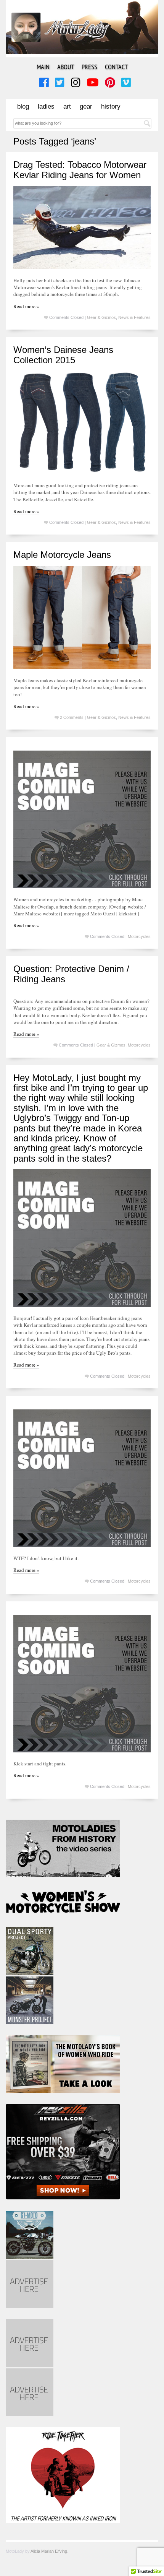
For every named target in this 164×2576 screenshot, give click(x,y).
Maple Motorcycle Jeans (62, 555)
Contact (116, 67)
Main (43, 67)
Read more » (26, 306)
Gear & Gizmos (101, 317)
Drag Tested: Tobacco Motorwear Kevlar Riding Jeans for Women (80, 170)
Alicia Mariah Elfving (49, 2551)
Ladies (46, 106)
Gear (86, 106)
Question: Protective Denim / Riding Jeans (71, 974)
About (66, 67)
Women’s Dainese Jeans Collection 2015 (63, 355)
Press (89, 67)
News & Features (134, 317)
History (111, 106)
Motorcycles (139, 936)
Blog (23, 106)
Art (67, 106)
